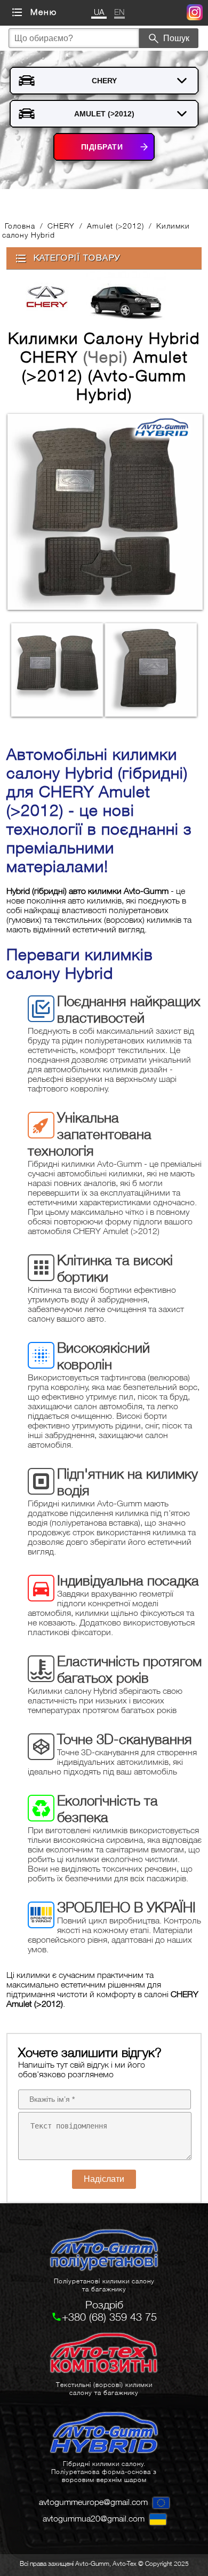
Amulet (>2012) (115, 226)
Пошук (176, 38)
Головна (20, 226)
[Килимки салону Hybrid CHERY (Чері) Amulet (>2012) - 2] (151, 670)
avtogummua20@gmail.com (94, 2518)
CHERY (61, 226)
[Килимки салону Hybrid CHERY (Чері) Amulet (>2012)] (104, 513)
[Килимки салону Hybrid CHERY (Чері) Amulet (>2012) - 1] (57, 670)
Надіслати (104, 2179)
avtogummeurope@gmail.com (93, 2502)
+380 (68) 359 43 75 (109, 2317)
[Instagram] (195, 14)
